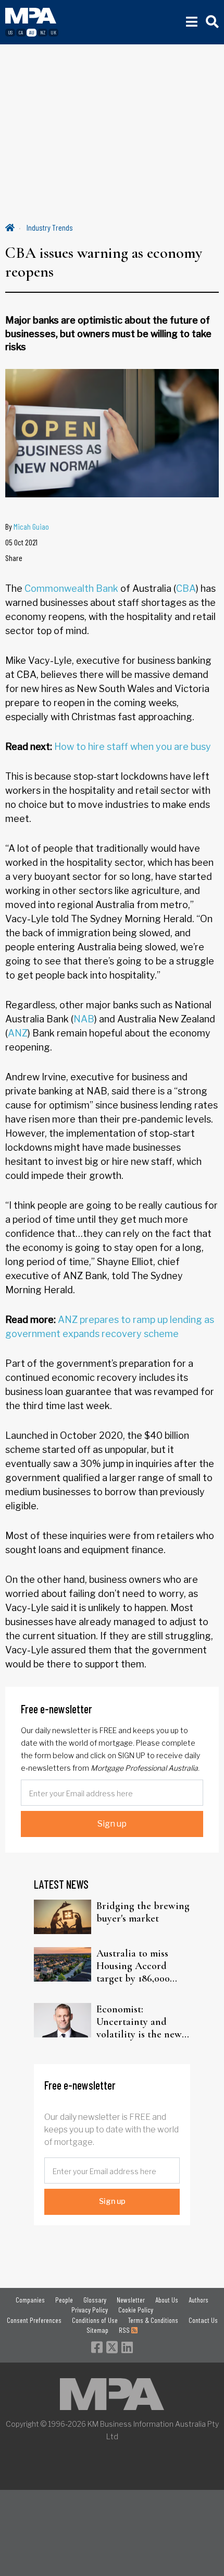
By (27, 526)
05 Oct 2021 (21, 542)
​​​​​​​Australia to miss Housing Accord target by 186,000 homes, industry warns (133, 1966)
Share (14, 558)
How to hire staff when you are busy (133, 747)
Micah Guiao (31, 526)
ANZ (18, 1033)
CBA (186, 588)
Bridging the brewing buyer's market (143, 1912)
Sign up (112, 1824)
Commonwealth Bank (71, 588)
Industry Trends (50, 227)
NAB (84, 1019)
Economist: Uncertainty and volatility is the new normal (139, 2022)
